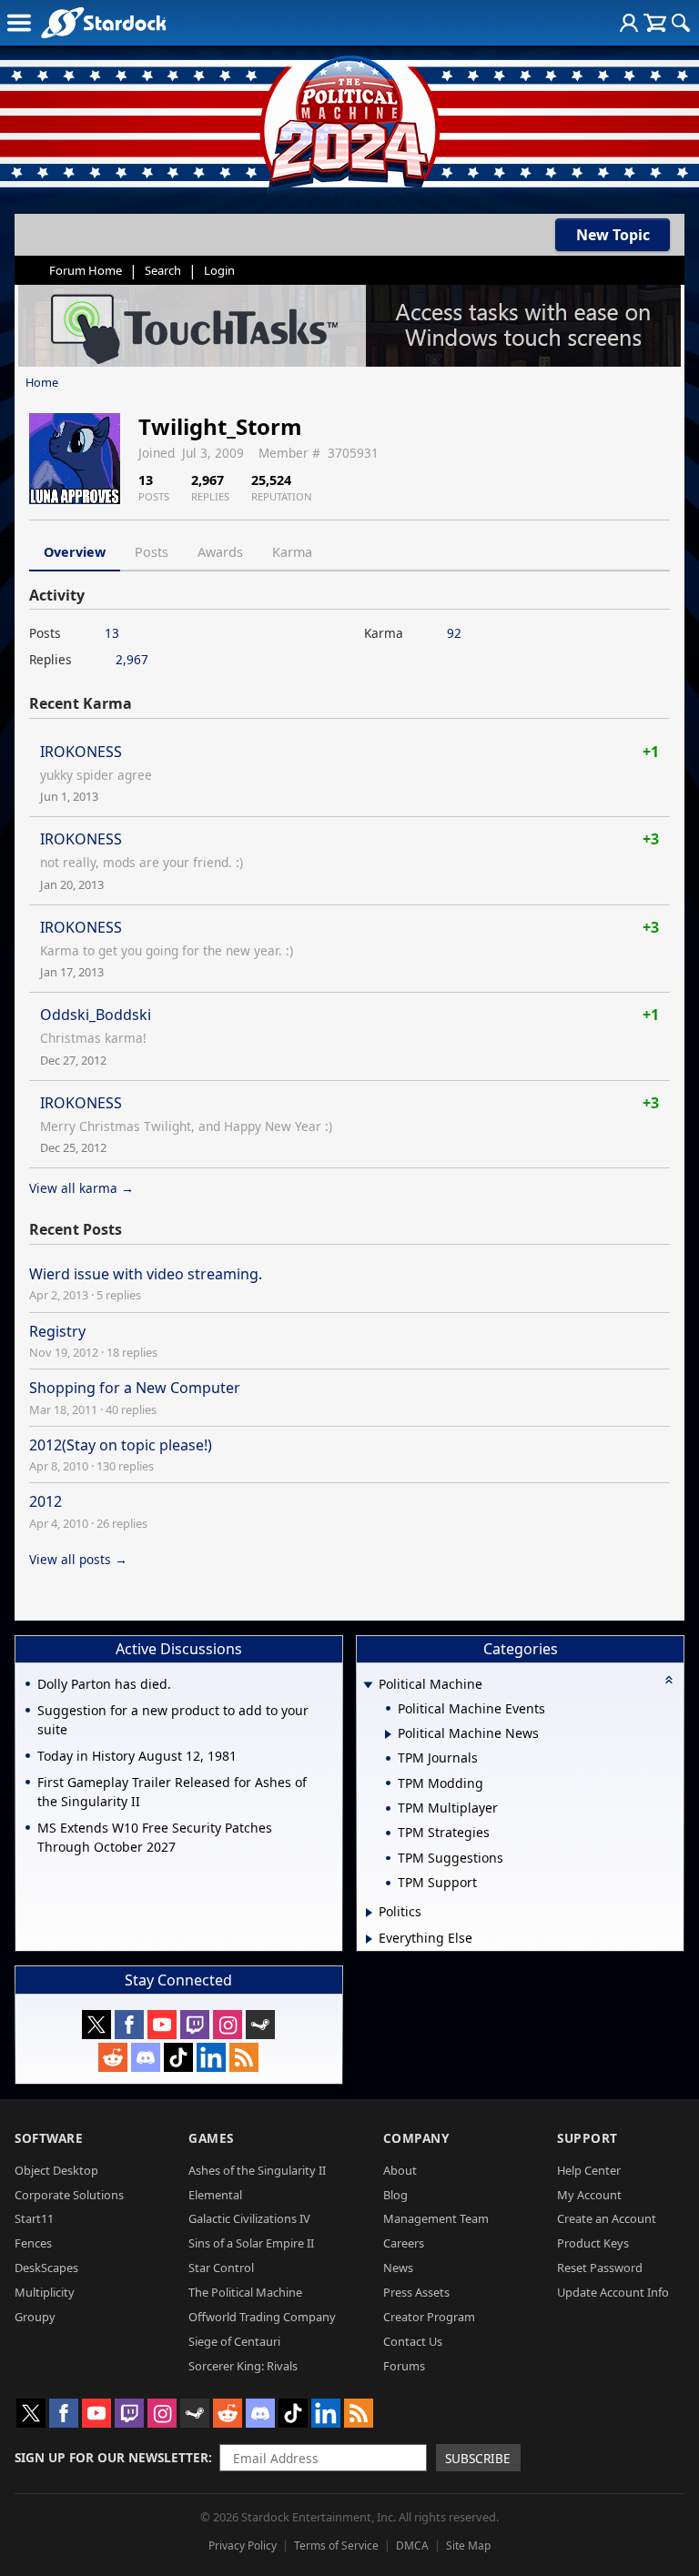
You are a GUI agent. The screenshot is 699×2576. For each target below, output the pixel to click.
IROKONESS (81, 752)
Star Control (221, 2268)
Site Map (468, 2546)
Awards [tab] (220, 552)
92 (454, 633)
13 (112, 633)
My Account (589, 2195)
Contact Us (413, 2341)
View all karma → (81, 1188)
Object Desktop (56, 2170)
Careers (404, 2243)
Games (211, 2138)
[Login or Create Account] (629, 23)
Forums (404, 2366)
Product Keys (593, 2243)
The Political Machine (245, 2292)
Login (219, 270)
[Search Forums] (681, 23)
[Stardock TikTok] (178, 2057)
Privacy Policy (243, 2546)
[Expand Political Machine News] (388, 1734)
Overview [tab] (75, 552)
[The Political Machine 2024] (349, 118)
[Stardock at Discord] (146, 2057)
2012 (46, 1501)
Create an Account (607, 2218)
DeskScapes (46, 2268)
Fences (33, 2243)
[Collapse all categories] (669, 1680)
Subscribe (478, 2458)
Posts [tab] (152, 552)
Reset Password (600, 2268)
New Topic (613, 235)
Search (163, 270)
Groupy (35, 2317)
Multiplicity (45, 2292)
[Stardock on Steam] (260, 2025)
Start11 (34, 2218)
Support (588, 2138)
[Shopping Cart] (655, 23)
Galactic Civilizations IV (249, 2218)
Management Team (436, 2218)
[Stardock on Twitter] (96, 2025)
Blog (395, 2195)
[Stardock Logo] (103, 22)
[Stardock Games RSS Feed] (244, 2057)
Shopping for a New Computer (135, 1388)
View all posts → (78, 1559)
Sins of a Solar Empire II (251, 2243)
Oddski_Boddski (96, 1015)
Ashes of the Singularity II (257, 2170)
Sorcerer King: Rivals (243, 2366)
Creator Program (429, 2317)
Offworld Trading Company (262, 2317)
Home (42, 382)
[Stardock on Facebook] (129, 2025)
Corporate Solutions (69, 2195)
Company (416, 2138)
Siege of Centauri (234, 2341)
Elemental (215, 2195)
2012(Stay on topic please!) (121, 1445)
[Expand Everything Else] (369, 1939)
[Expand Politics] (369, 1913)
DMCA (412, 2546)
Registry (57, 1331)
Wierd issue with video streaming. (146, 1274)
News (398, 2268)
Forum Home (86, 270)
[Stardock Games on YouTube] (162, 2025)
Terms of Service (336, 2546)
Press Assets (416, 2292)
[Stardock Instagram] (228, 2025)
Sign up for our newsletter (111, 2457)
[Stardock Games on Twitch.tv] (195, 2025)
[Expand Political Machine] (369, 1686)
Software (49, 2138)
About (400, 2170)
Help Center (589, 2170)
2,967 (132, 659)
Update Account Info (613, 2292)
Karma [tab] (292, 552)
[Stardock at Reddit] (113, 2057)
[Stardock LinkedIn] (211, 2057)
